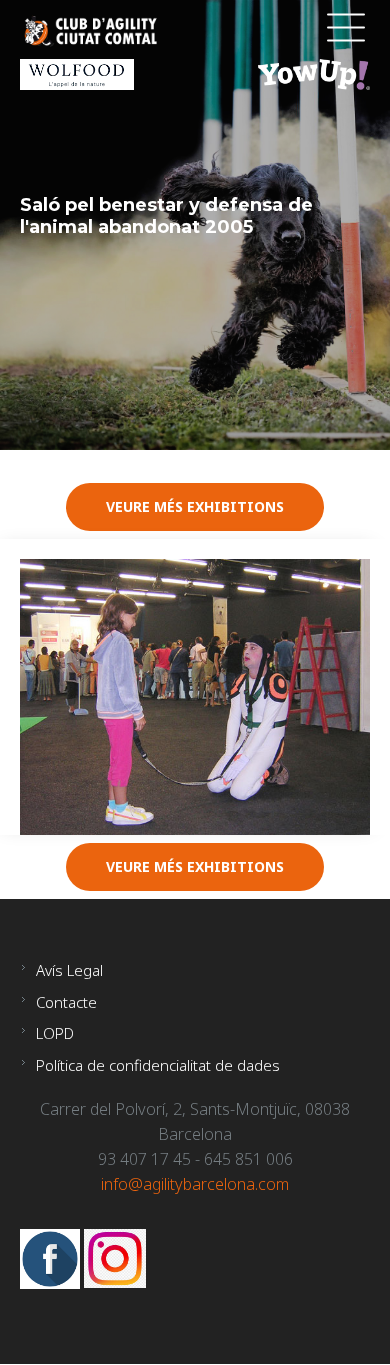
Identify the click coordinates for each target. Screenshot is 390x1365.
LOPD (55, 1033)
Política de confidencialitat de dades (158, 1065)
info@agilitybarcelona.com (195, 1184)
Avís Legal (69, 970)
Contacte (66, 1002)
